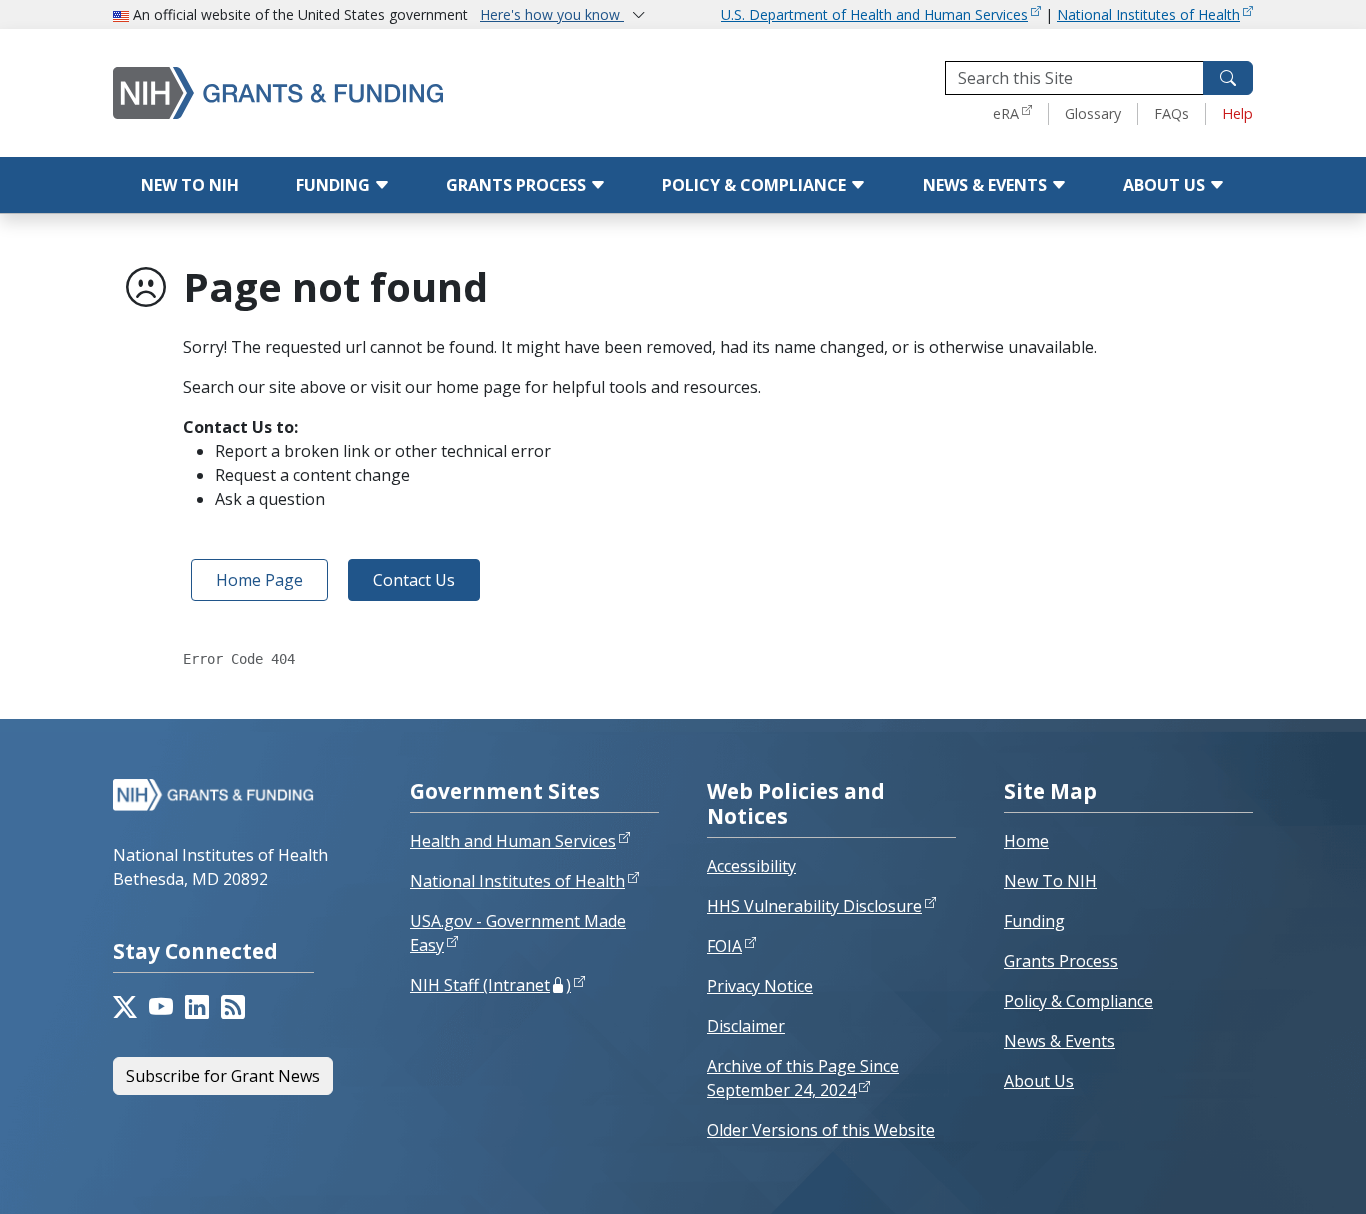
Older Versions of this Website (821, 1130)
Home (1026, 841)
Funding (335, 185)
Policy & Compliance (756, 185)
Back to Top (1285, 1175)
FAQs (1171, 113)
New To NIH (1050, 881)
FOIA (724, 946)
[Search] (1228, 78)
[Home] (318, 92)
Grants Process (518, 185)
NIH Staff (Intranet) (490, 985)
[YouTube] (161, 1007)
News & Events (987, 185)
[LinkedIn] (197, 1007)
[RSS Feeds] (233, 1007)
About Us (1166, 185)
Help (1237, 113)
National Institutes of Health (1148, 14)
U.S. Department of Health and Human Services (874, 14)
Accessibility (751, 866)
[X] (125, 1007)
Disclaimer (746, 1026)
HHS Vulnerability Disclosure (814, 906)
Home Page (259, 580)
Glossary (1093, 113)
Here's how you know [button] (552, 14)
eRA (1006, 113)
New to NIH (190, 185)
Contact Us (414, 580)
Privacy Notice (760, 986)
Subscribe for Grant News (223, 1076)
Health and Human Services (513, 841)
